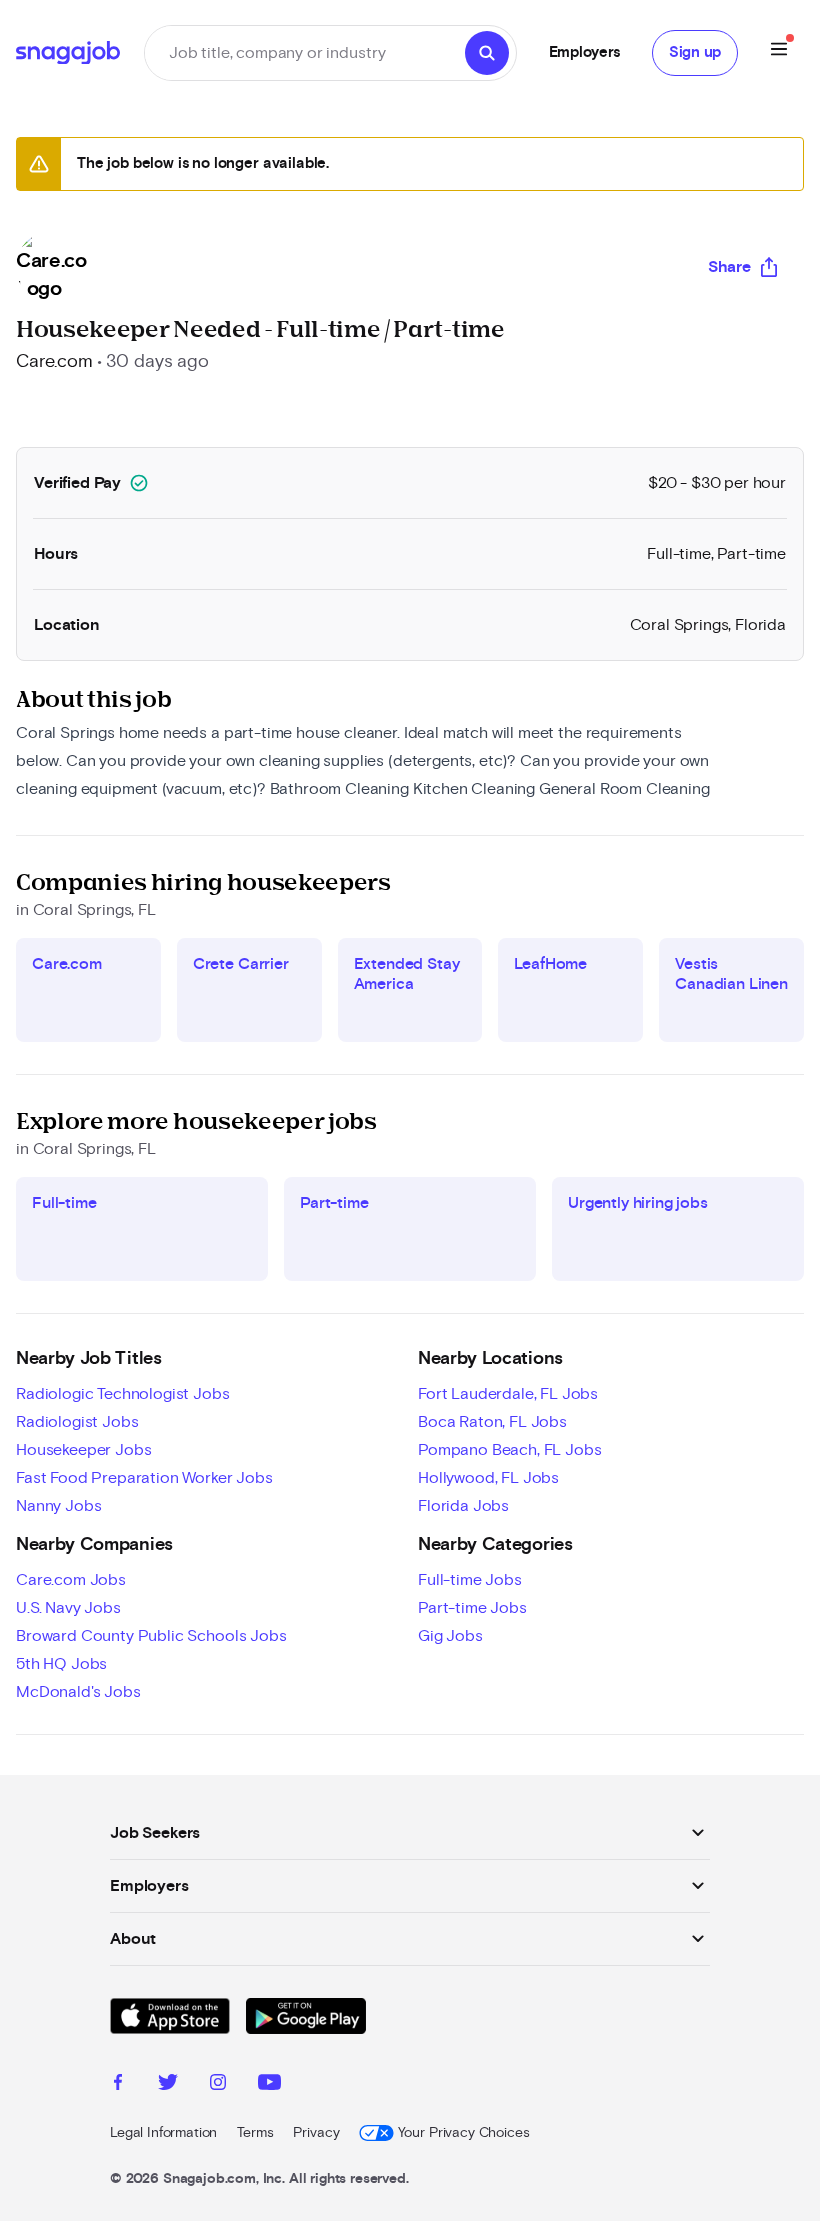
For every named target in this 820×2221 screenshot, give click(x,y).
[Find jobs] (487, 53)
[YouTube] (269, 2085)
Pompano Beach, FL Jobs (509, 1450)
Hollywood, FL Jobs (488, 1478)
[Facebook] (118, 2085)
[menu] (779, 52)
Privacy (316, 2133)
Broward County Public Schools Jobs (151, 1636)
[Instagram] (218, 2085)
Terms (255, 2133)
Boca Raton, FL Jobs (492, 1422)
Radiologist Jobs (77, 1422)
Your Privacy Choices (463, 2133)
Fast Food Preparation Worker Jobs (144, 1478)
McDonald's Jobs (78, 1692)
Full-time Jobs (470, 1580)
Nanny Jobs (58, 1506)
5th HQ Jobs (61, 1664)
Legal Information (163, 2133)
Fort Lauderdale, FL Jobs (508, 1394)
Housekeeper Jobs (83, 1450)
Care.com (54, 362)
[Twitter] (168, 2085)
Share (729, 267)
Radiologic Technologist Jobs (123, 1394)
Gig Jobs (450, 1636)
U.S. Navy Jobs (68, 1608)
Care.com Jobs (71, 1580)
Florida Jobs (463, 1506)
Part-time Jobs (472, 1608)
